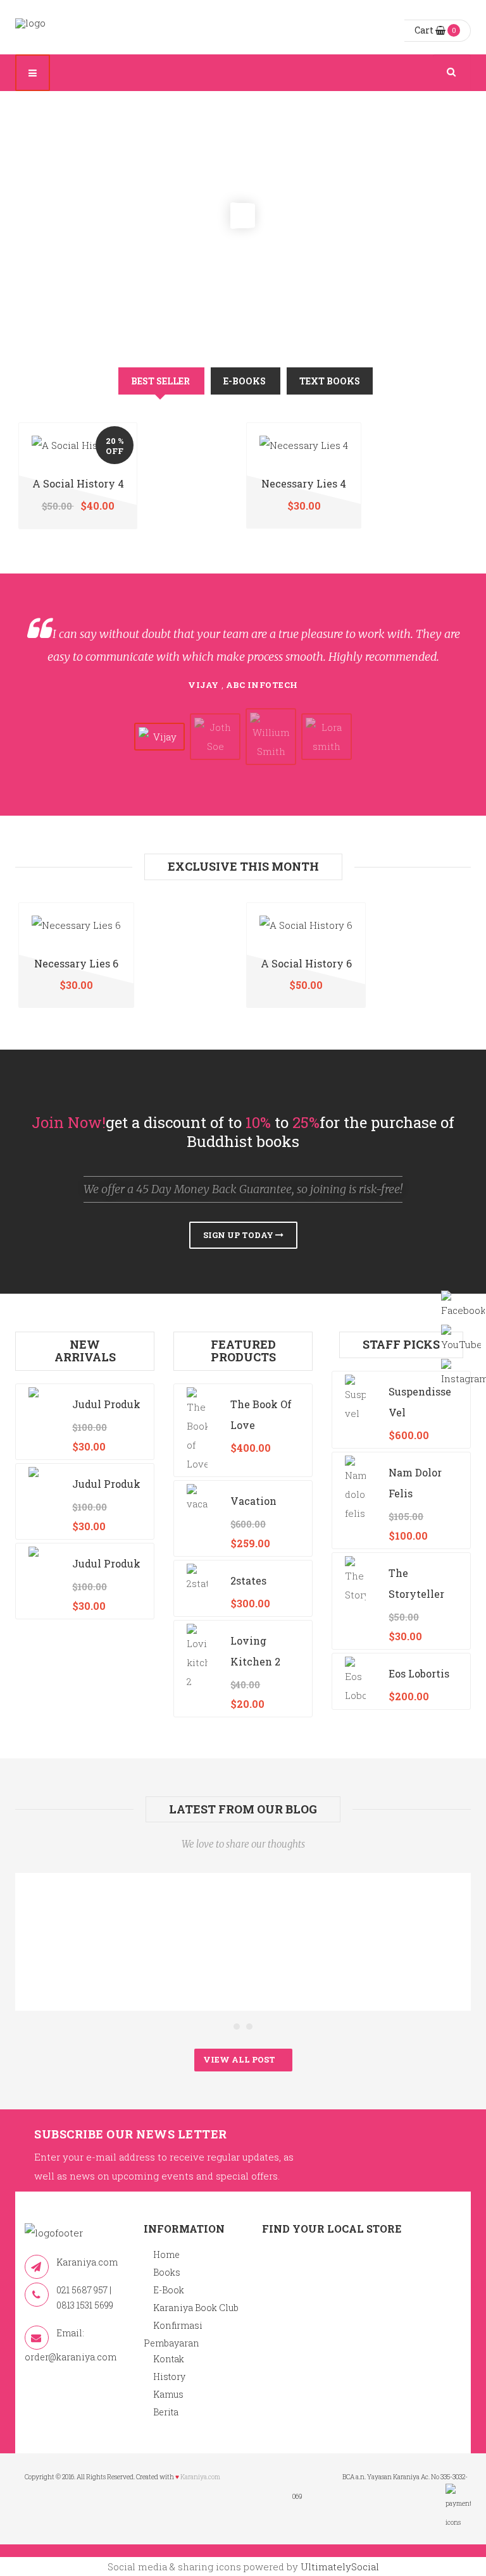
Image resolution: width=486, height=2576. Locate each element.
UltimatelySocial (340, 2567)
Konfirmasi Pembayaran (173, 2334)
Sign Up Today (239, 1235)
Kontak (169, 2359)
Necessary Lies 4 (304, 483)
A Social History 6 (306, 963)
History (169, 2377)
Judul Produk (106, 1404)
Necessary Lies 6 (76, 963)
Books (167, 2272)
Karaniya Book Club (196, 2308)
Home (166, 2254)
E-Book (169, 2290)
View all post (240, 2059)
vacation (253, 1501)
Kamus (168, 2394)
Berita (166, 2412)
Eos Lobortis (419, 1673)
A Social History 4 (78, 483)
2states (248, 1580)
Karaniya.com (200, 2477)
